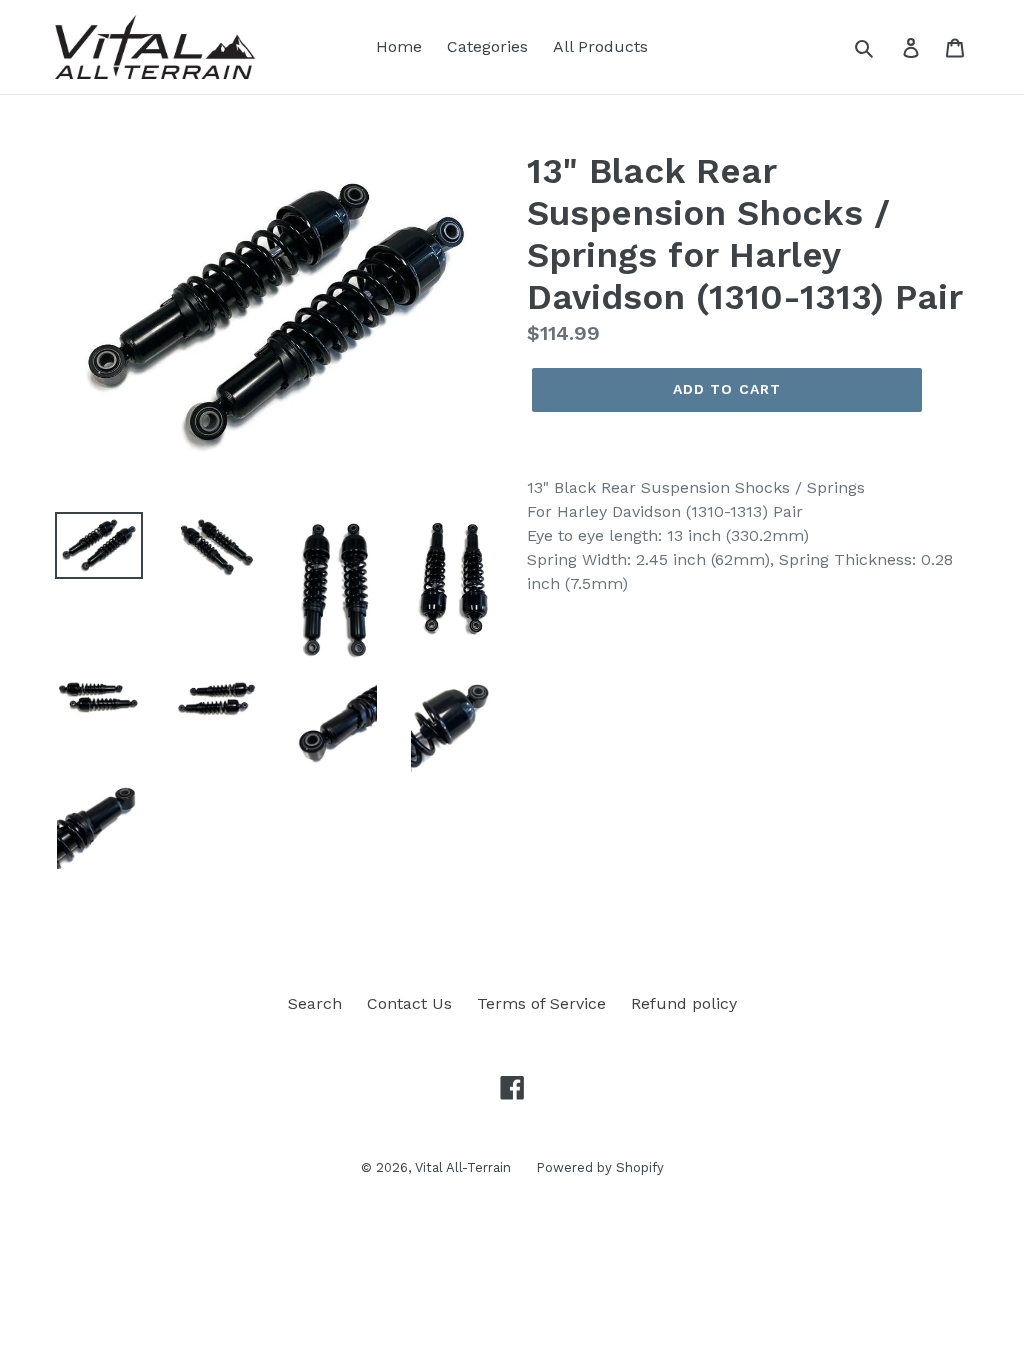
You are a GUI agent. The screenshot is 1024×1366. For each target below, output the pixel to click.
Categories (487, 46)
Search (315, 1003)
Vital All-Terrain (463, 1167)
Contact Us (409, 1003)
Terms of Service (541, 1003)
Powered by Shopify (600, 1167)
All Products (600, 46)
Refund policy (684, 1003)
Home (399, 46)
